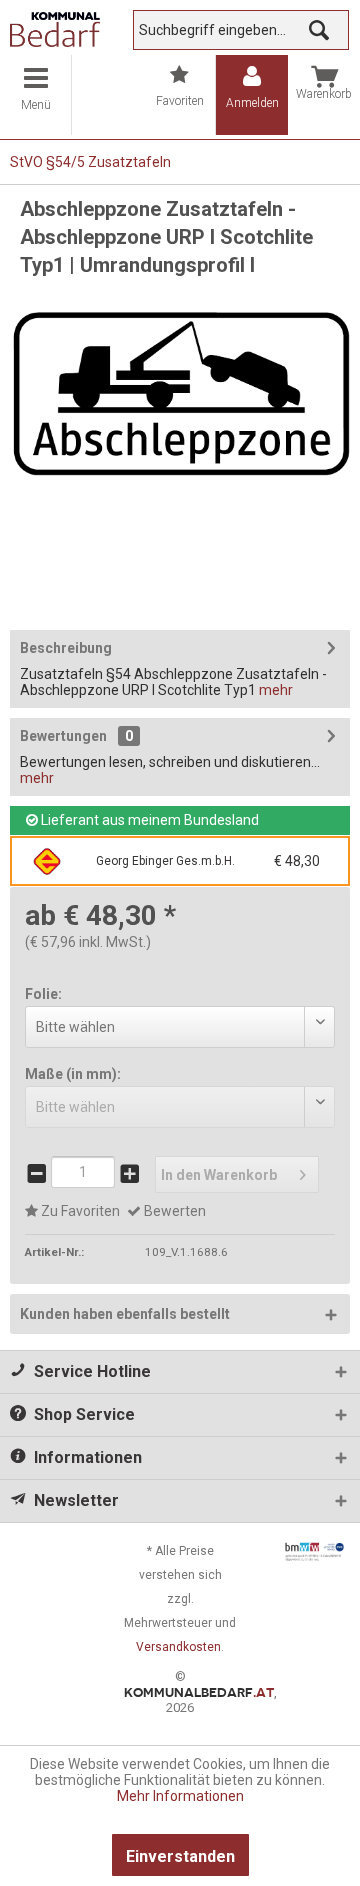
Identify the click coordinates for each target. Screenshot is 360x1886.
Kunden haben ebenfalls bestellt (125, 1314)
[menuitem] (36, 95)
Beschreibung (66, 648)
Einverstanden (180, 1856)
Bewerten (173, 1211)
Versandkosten (178, 1647)
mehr (276, 690)
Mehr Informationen (180, 1796)
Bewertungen (63, 736)
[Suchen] (319, 30)
